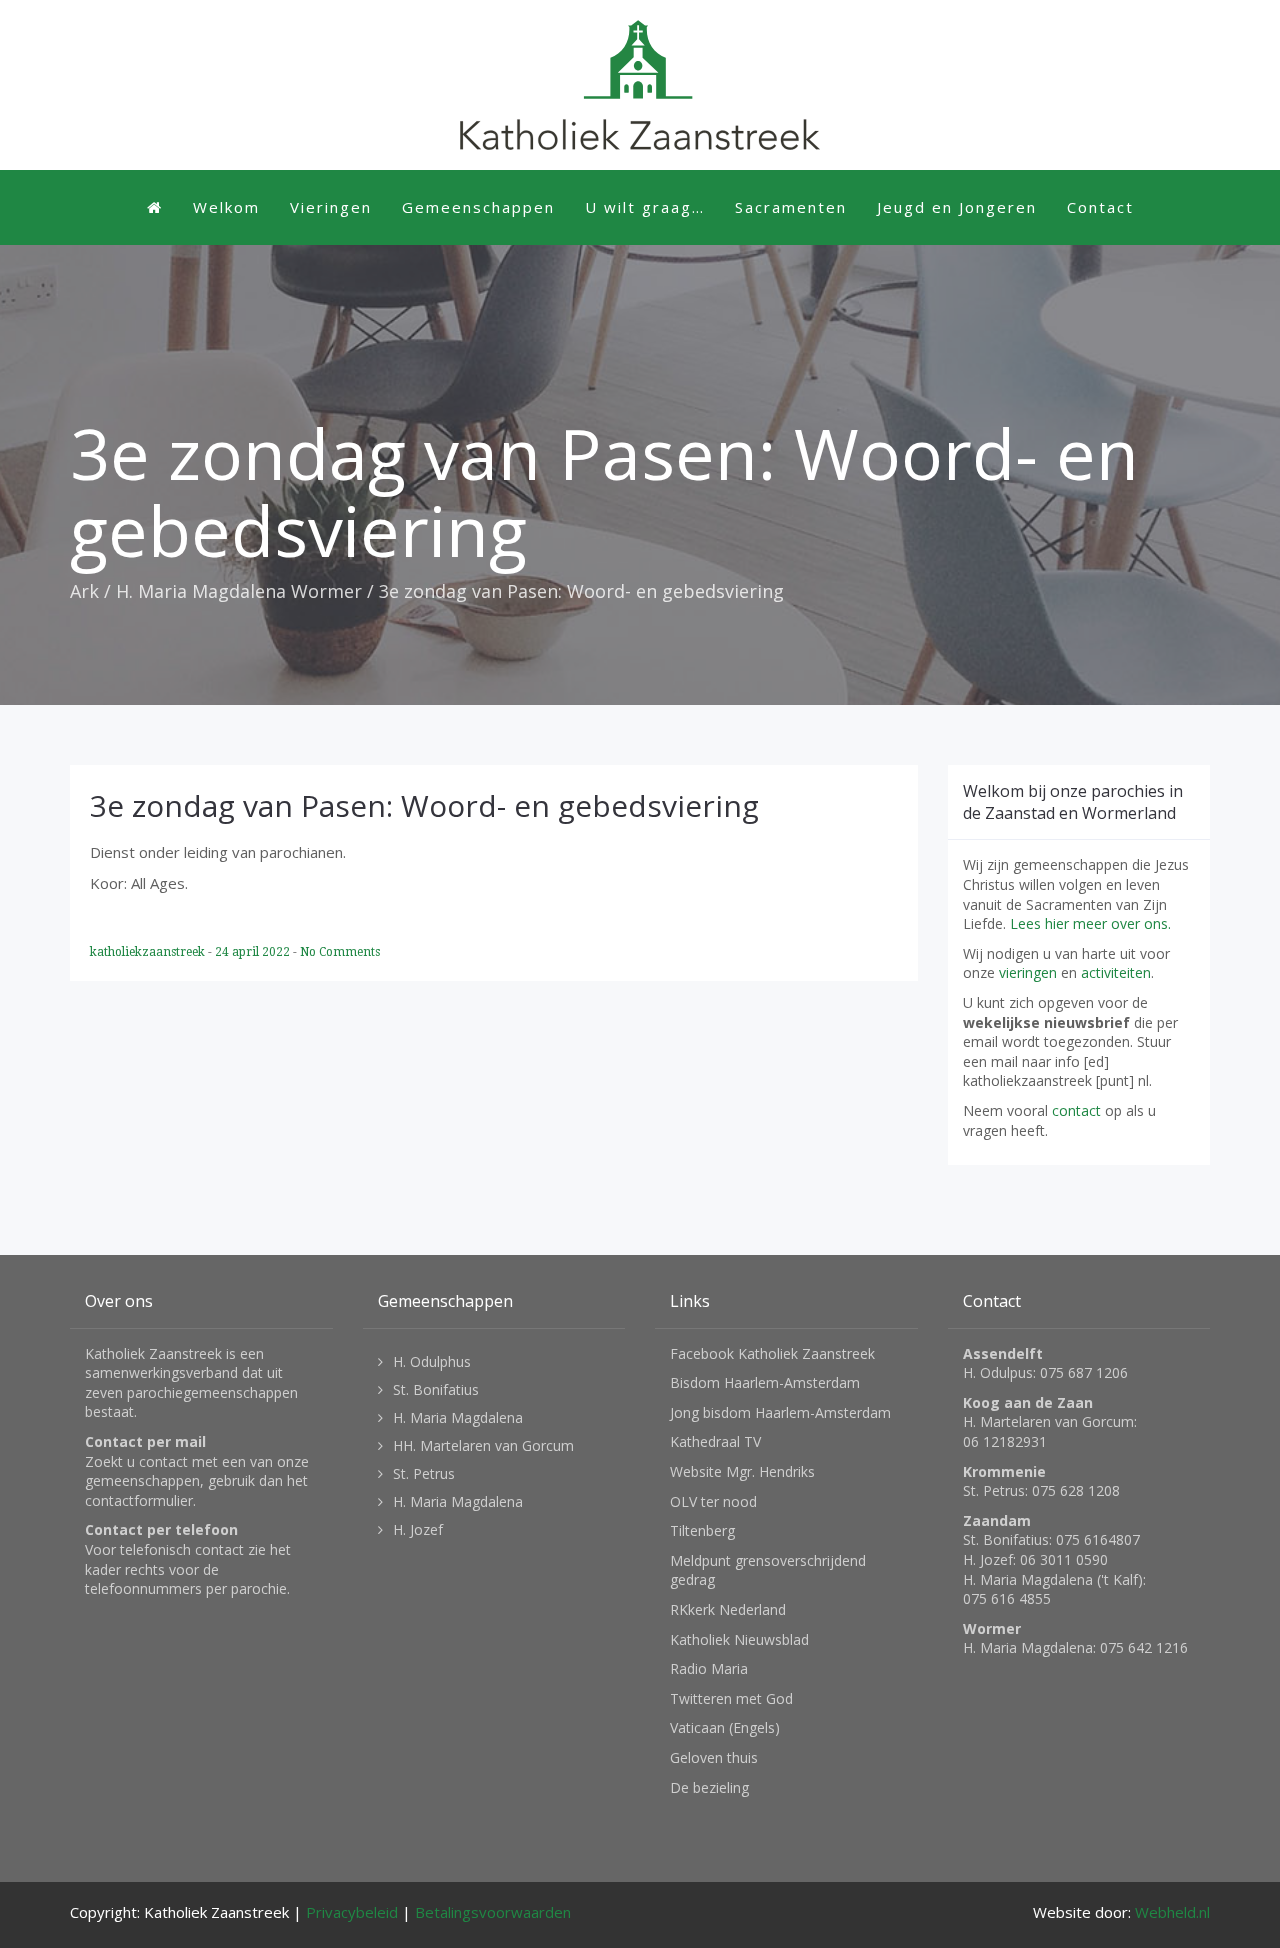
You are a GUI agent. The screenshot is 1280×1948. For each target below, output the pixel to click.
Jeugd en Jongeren (957, 207)
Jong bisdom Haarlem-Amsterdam (780, 1412)
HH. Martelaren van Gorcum (483, 1445)
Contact (1100, 207)
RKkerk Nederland (728, 1609)
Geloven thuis (714, 1757)
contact (1076, 1110)
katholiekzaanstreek (149, 952)
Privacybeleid (352, 1912)
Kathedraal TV (715, 1441)
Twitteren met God (731, 1698)
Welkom (226, 207)
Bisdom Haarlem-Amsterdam (765, 1382)
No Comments (340, 952)
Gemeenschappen (478, 207)
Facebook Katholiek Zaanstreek (772, 1353)
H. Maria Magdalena (458, 1417)
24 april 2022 (254, 952)
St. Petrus (424, 1473)
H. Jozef (418, 1529)
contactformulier (139, 1500)
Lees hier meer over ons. (1090, 923)
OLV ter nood (713, 1501)
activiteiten (1116, 972)
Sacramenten (791, 207)
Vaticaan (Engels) (725, 1727)
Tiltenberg (702, 1530)
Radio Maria (709, 1668)
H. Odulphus (432, 1361)
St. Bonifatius (436, 1389)
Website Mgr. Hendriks (742, 1471)
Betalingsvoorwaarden (493, 1912)
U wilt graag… (645, 207)
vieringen (1028, 972)
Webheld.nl (1172, 1912)
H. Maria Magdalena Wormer (239, 591)
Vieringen (331, 207)
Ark (84, 591)
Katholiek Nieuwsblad (739, 1639)
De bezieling (709, 1787)
